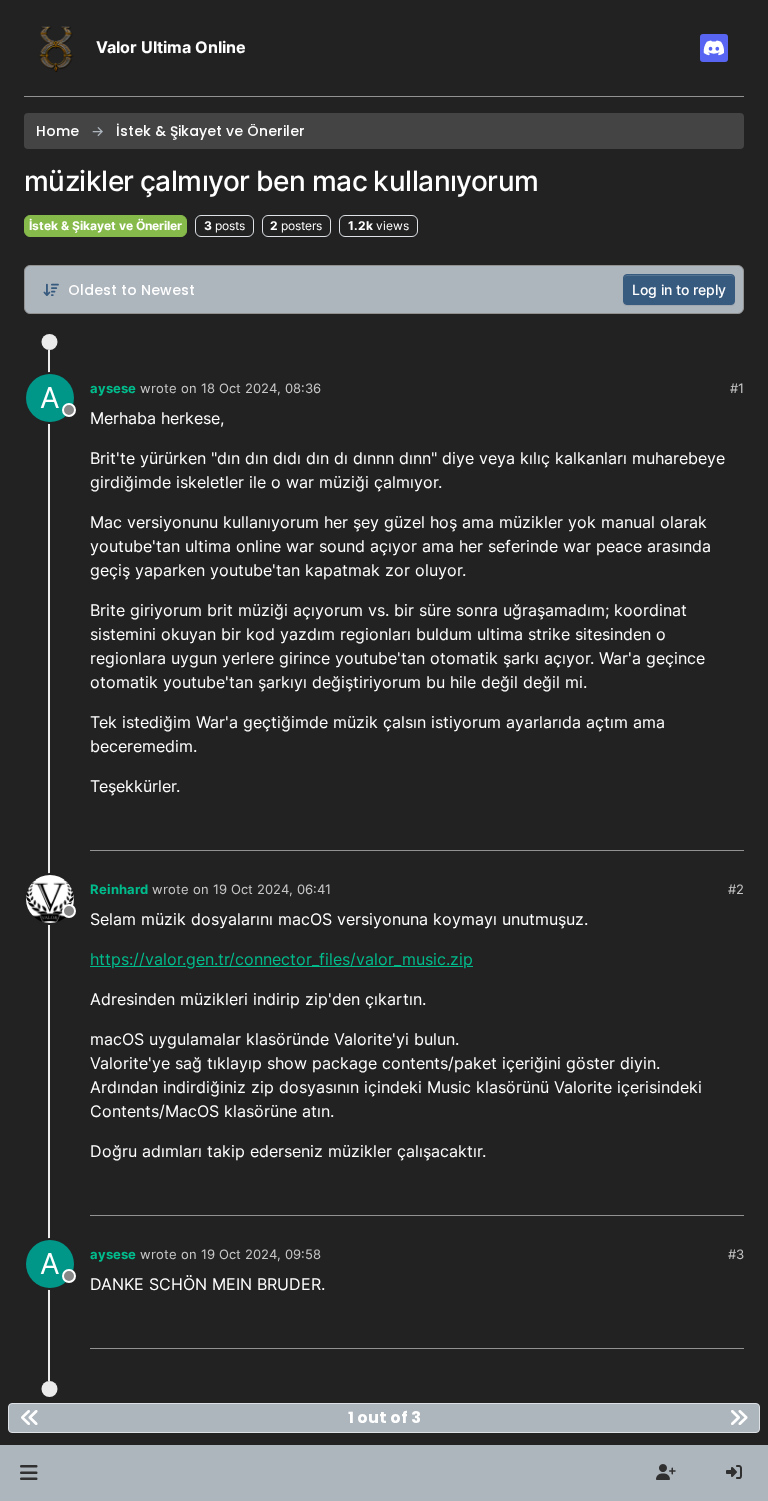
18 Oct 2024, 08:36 (261, 388)
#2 (736, 889)
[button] (28, 1473)
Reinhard (119, 889)
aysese (113, 388)
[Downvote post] (728, 828)
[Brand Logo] (56, 48)
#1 (737, 388)
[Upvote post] (661, 828)
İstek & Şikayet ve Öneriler (105, 225)
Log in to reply (679, 289)
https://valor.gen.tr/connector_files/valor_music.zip (281, 959)
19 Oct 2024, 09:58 (261, 1254)
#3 (736, 1254)
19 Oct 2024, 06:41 (272, 889)
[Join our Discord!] (714, 48)
